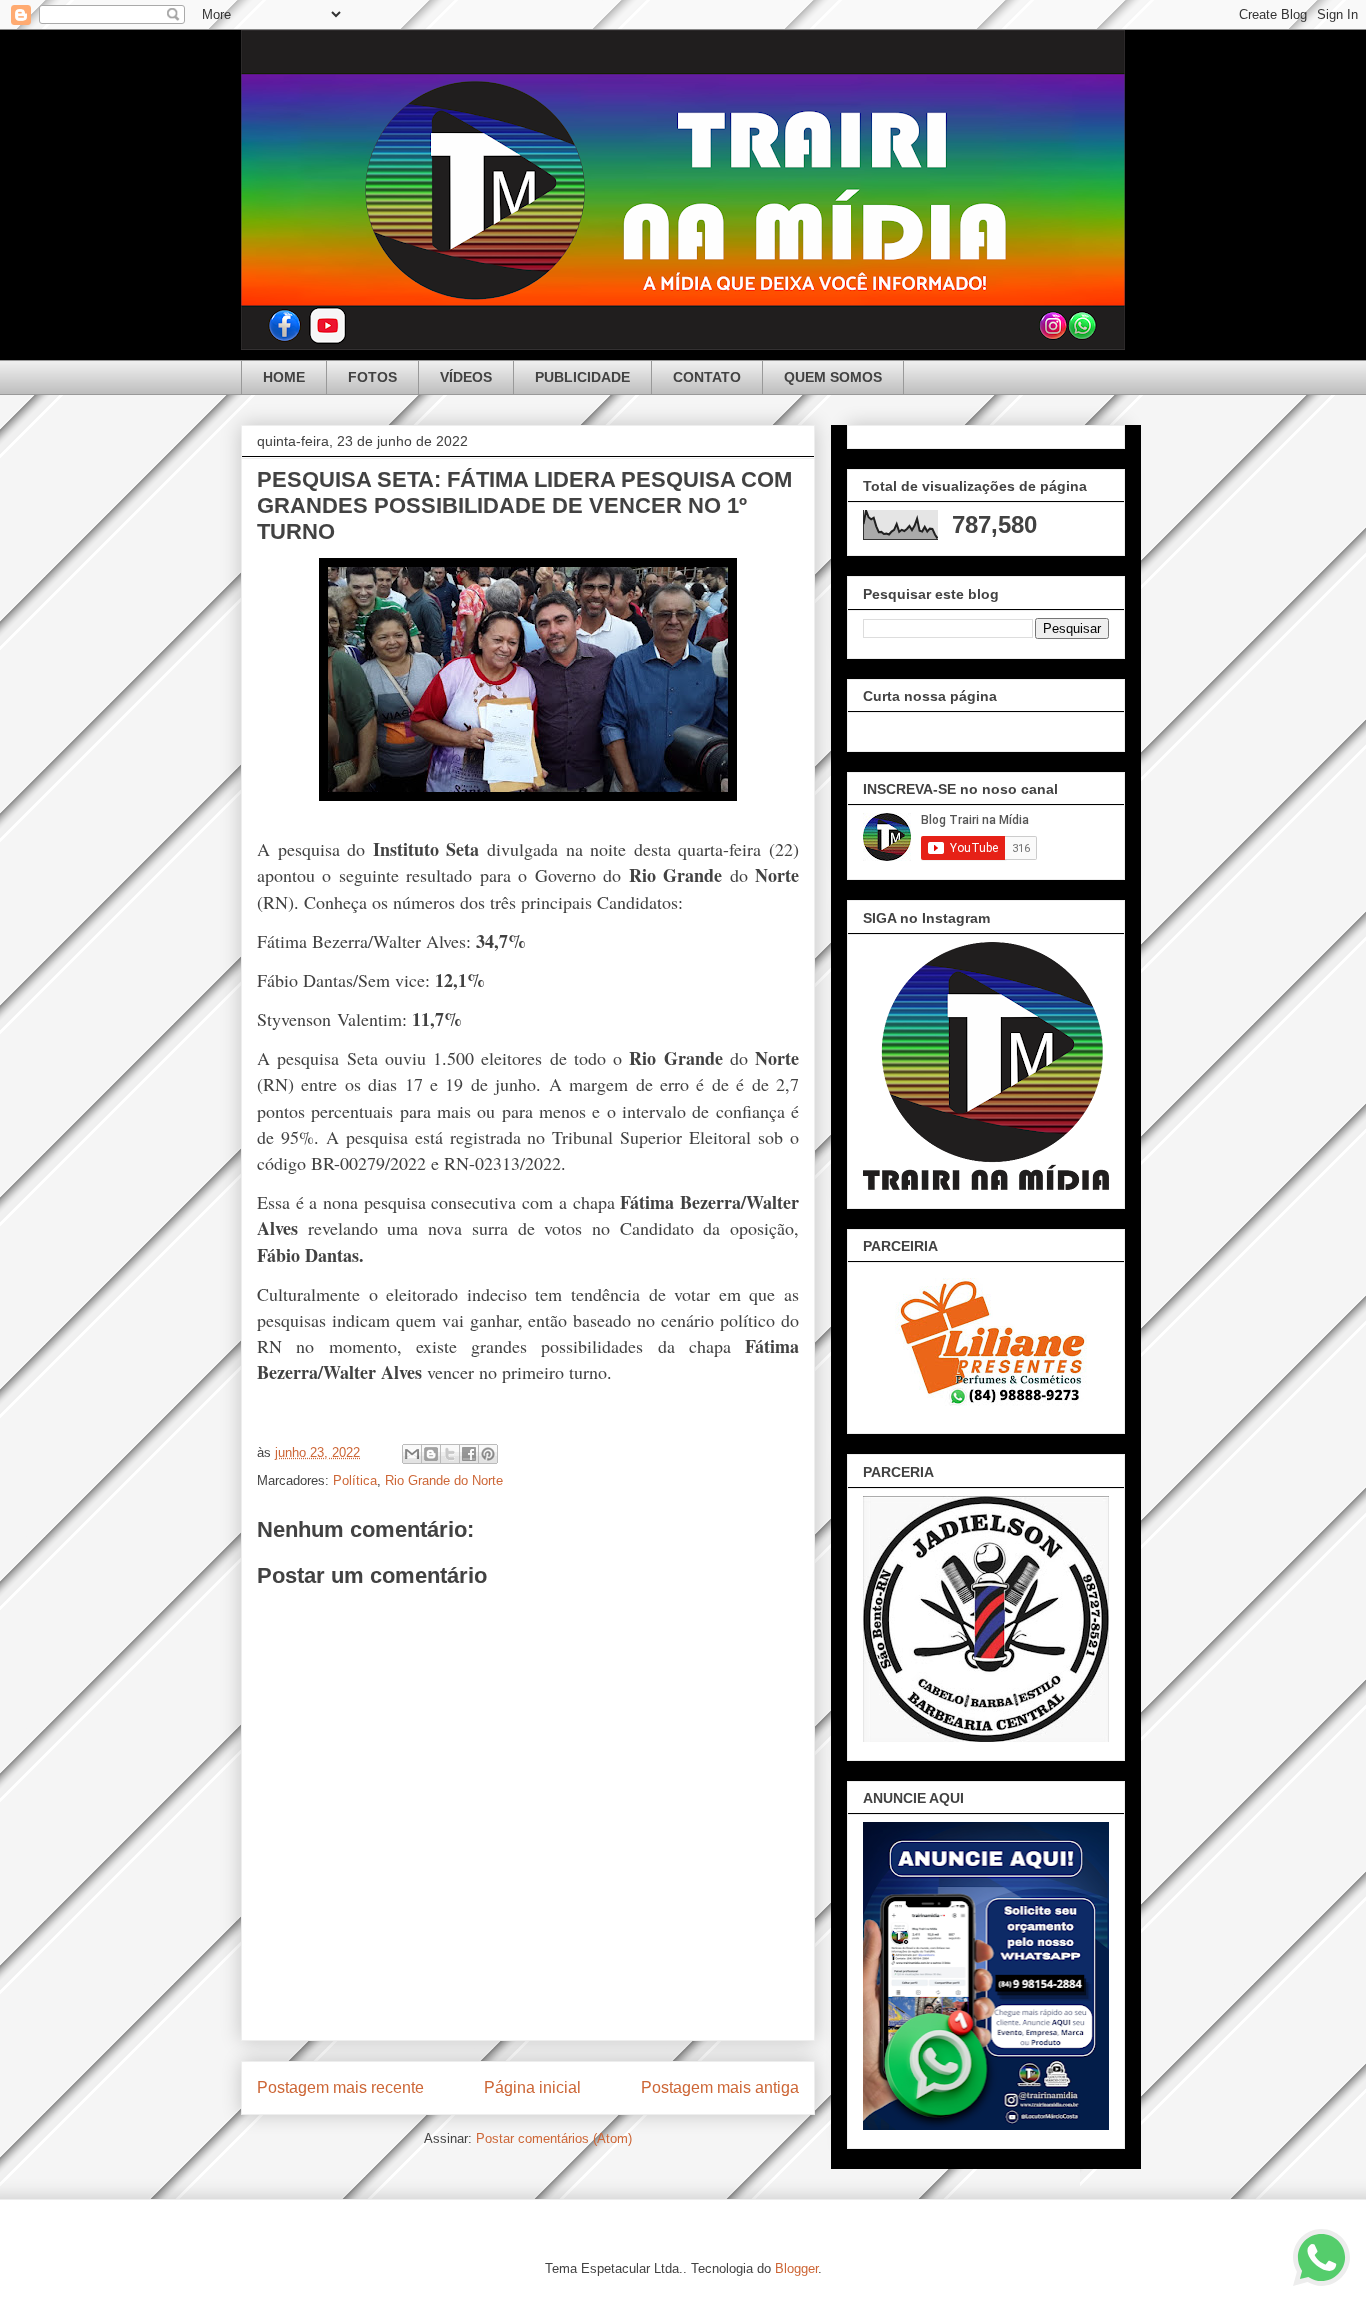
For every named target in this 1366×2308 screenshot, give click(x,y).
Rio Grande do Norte (444, 1480)
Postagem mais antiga (720, 2087)
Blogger (796, 2268)
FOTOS (372, 377)
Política (355, 1480)
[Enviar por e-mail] (412, 1454)
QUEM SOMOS (833, 377)
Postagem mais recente (340, 2087)
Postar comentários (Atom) (554, 2138)
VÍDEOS (466, 377)
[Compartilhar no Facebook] (469, 1454)
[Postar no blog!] (431, 1454)
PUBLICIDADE (582, 377)
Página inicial (532, 2087)
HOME (284, 377)
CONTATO (707, 377)
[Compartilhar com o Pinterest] (488, 1454)
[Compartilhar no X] (450, 1454)
